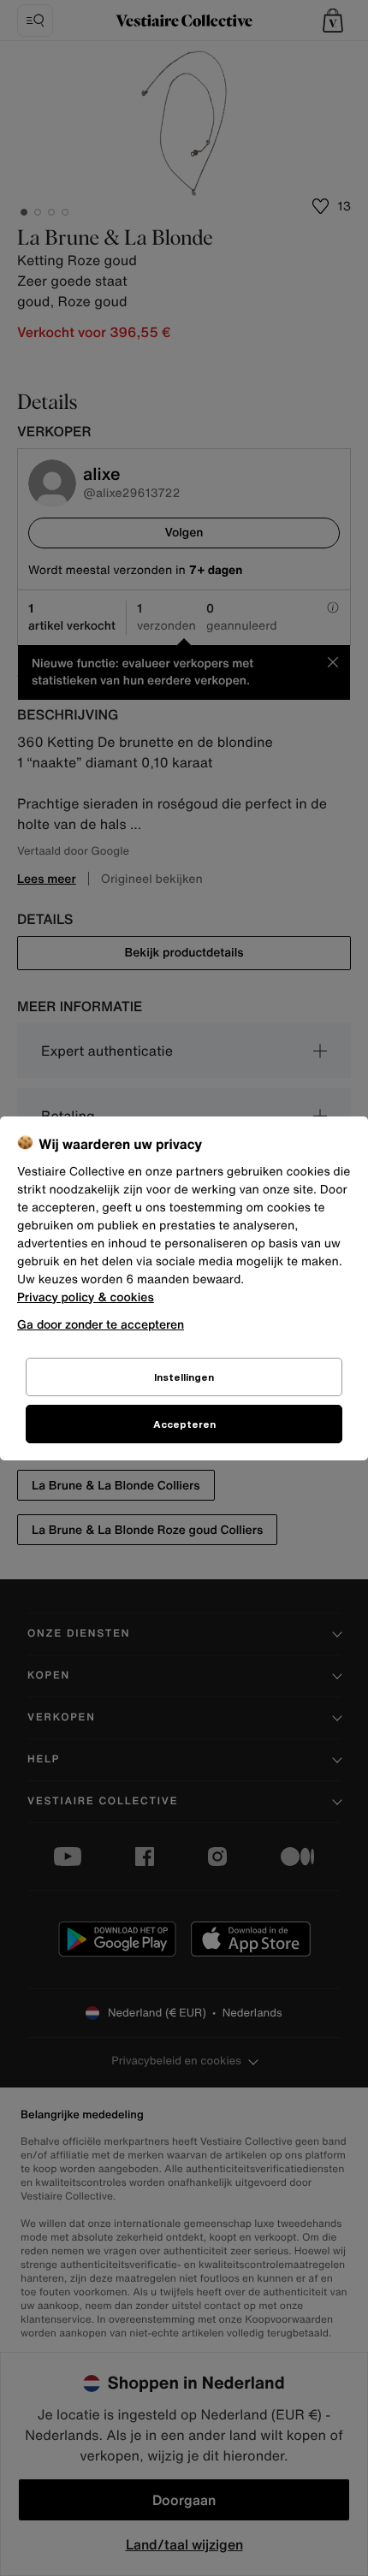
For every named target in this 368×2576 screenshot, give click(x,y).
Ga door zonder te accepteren (101, 1324)
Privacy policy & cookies (86, 1297)
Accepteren (184, 1424)
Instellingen (184, 1377)
